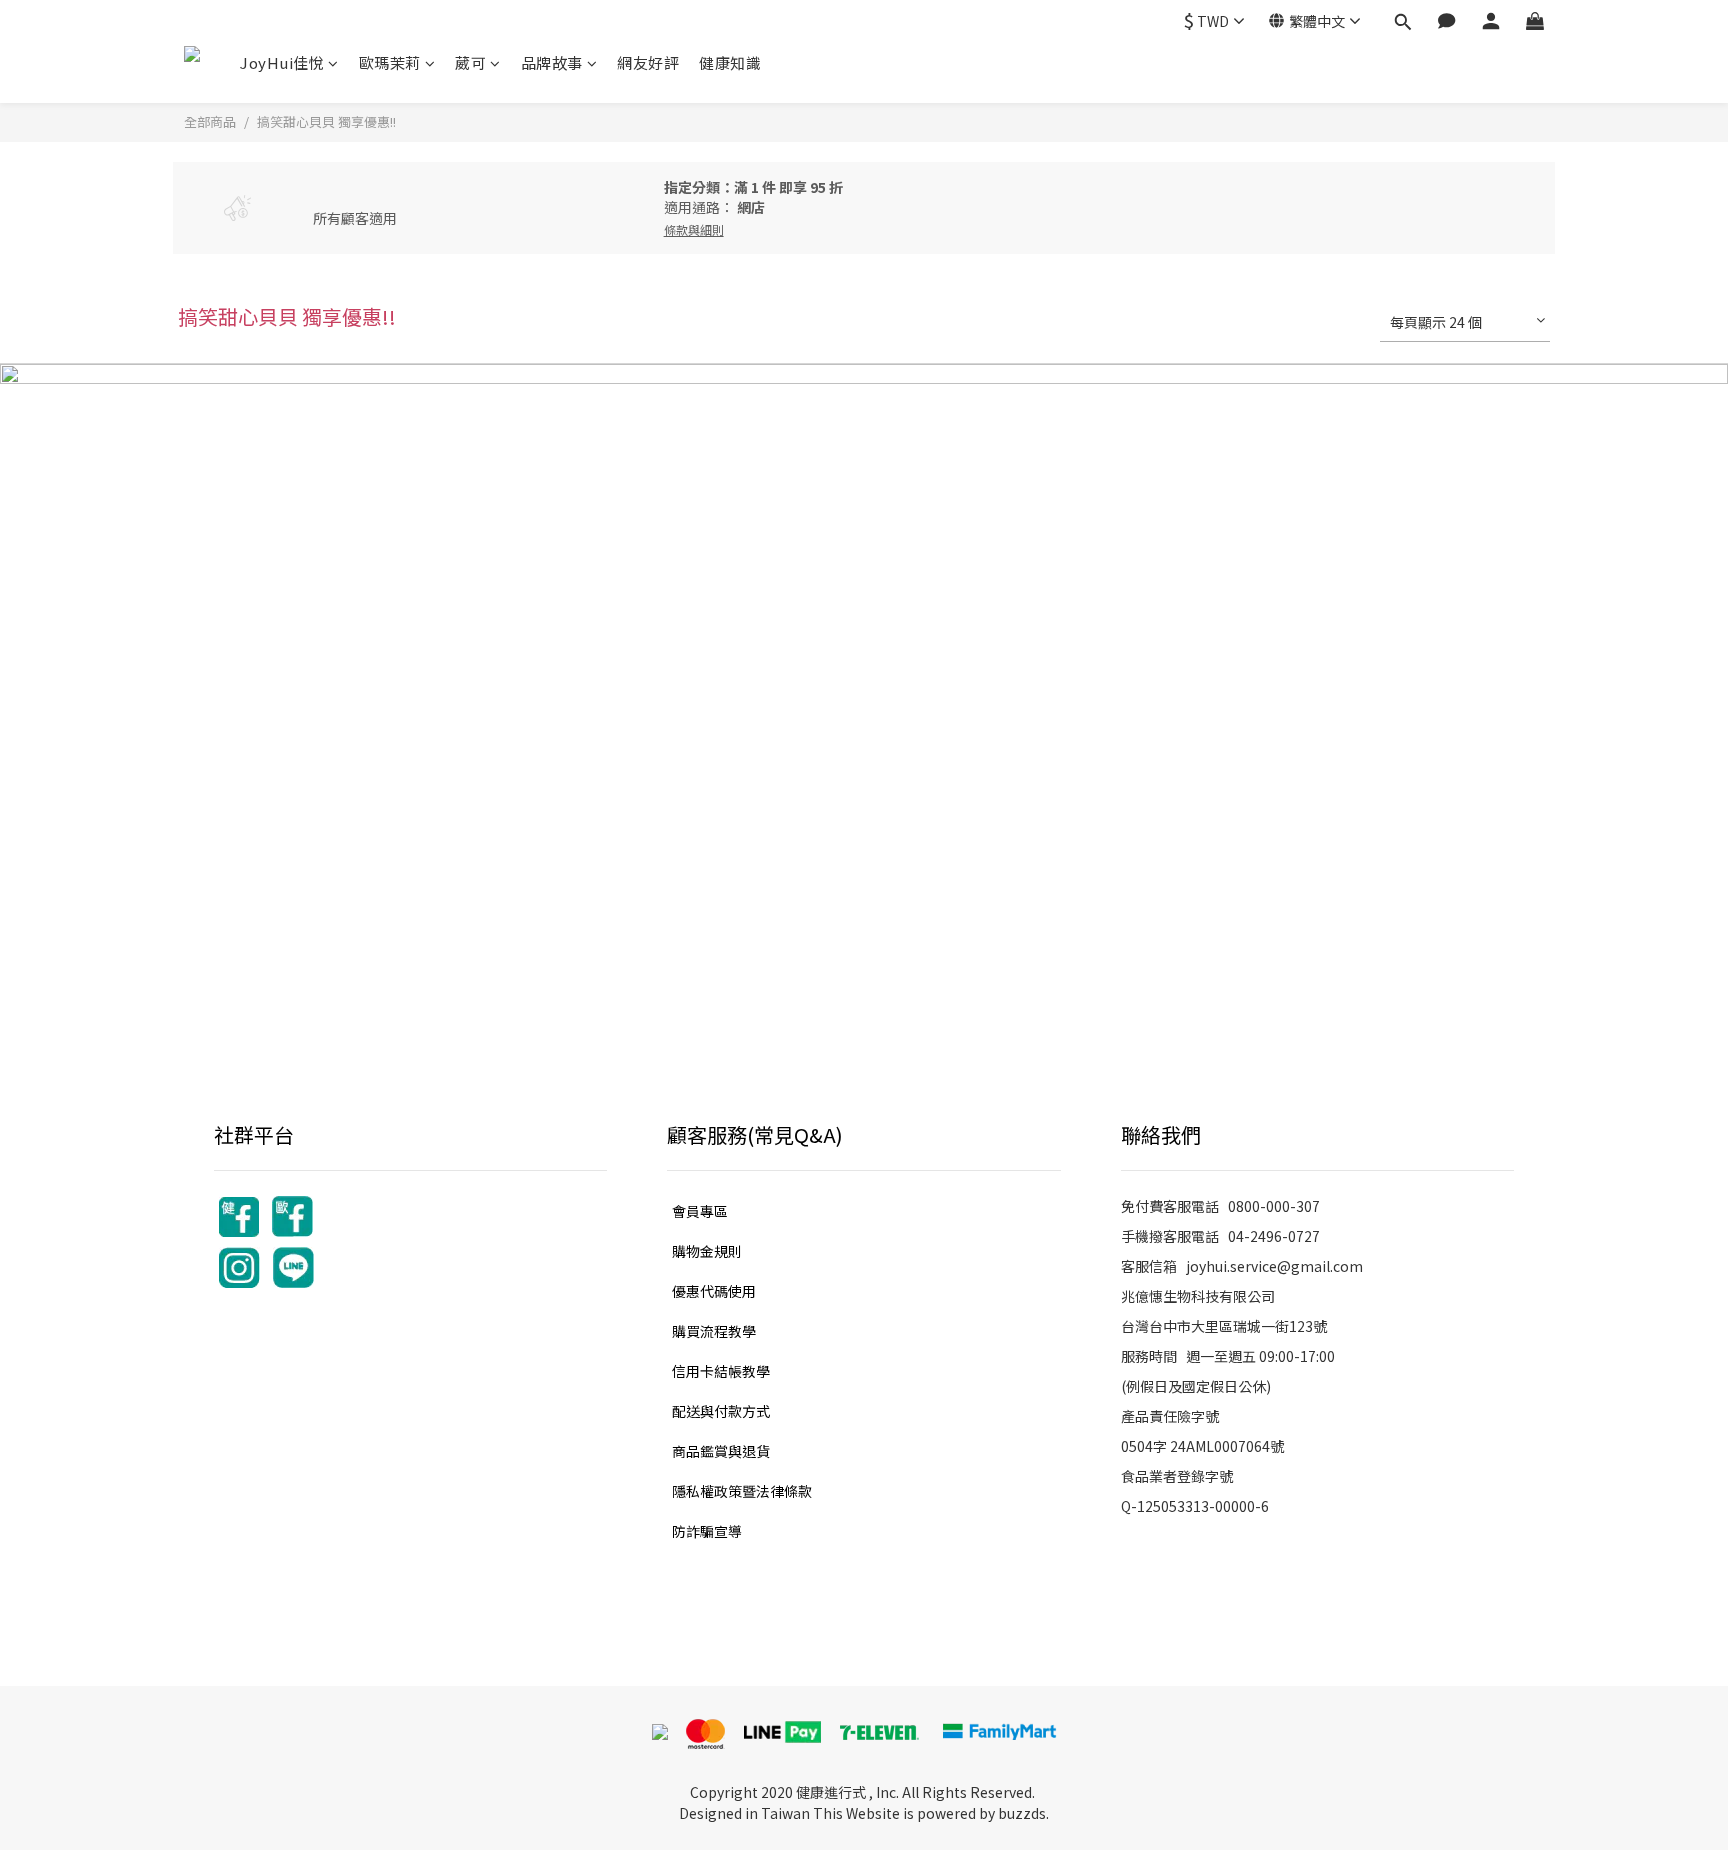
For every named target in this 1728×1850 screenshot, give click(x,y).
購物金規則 (707, 1251)
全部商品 (210, 121)
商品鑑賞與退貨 (721, 1451)
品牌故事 (552, 62)
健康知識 (730, 62)
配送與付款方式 (721, 1411)
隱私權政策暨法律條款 (742, 1491)
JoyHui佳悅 (282, 62)
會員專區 (700, 1211)
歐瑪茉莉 (390, 62)
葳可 (470, 62)
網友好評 (648, 62)
